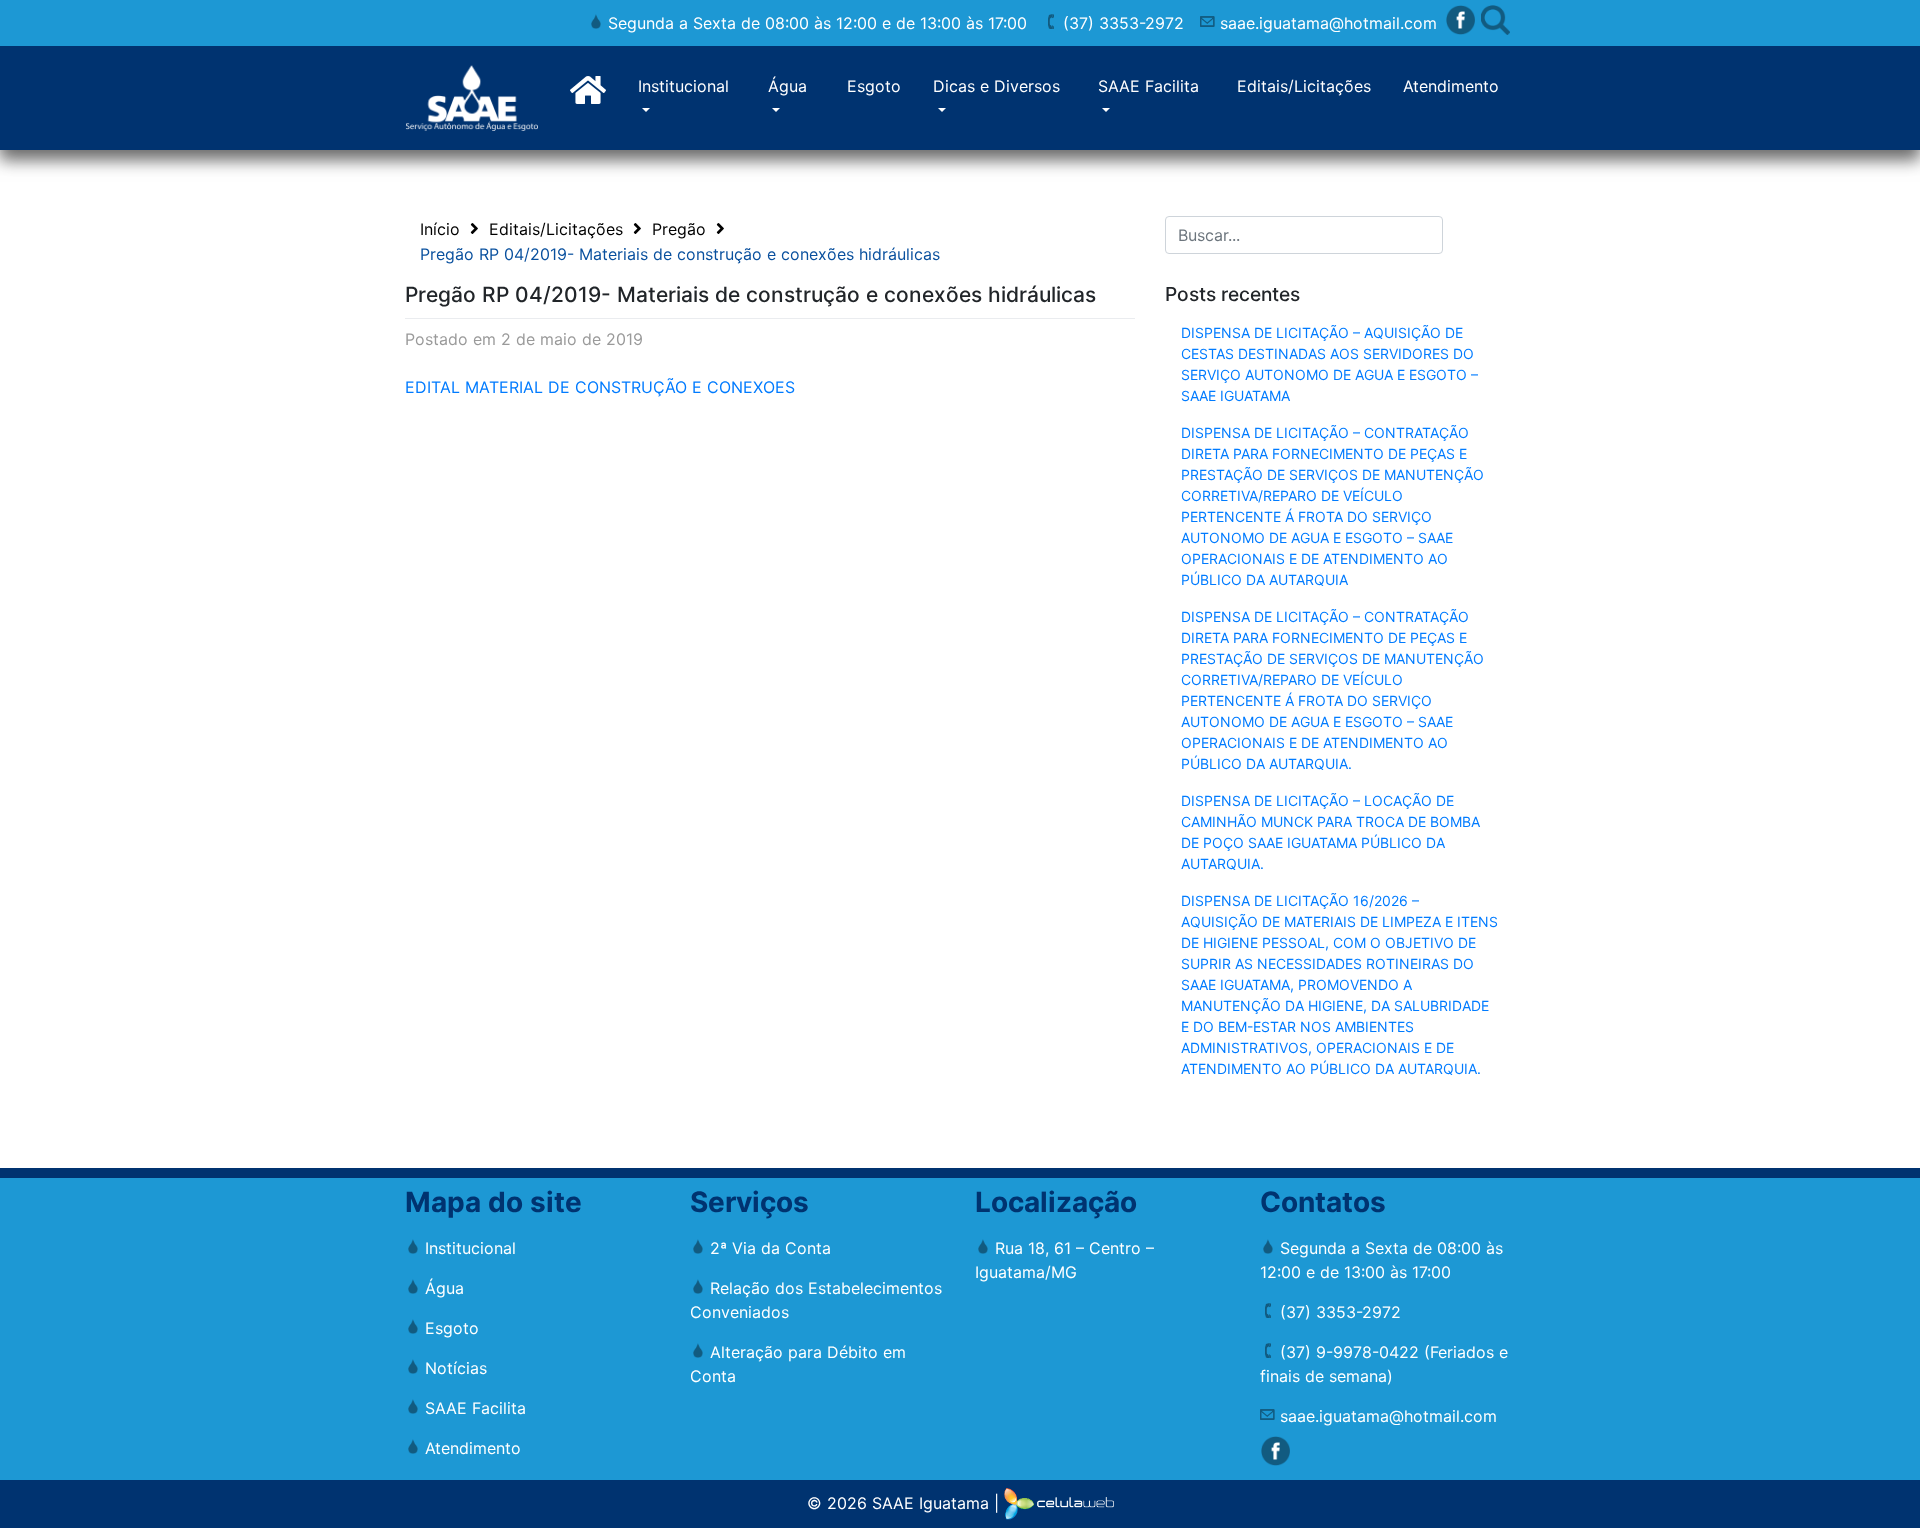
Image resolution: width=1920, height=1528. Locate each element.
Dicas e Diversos (996, 86)
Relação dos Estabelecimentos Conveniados (816, 1300)
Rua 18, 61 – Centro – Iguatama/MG (1064, 1260)
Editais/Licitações (1304, 86)
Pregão (679, 229)
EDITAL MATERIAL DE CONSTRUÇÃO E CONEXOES (600, 387)
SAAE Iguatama (930, 1502)
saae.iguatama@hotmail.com (1326, 23)
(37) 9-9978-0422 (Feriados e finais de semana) (1384, 1364)
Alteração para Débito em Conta (798, 1364)
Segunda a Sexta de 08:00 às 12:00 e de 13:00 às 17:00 (815, 23)
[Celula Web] (1059, 1502)
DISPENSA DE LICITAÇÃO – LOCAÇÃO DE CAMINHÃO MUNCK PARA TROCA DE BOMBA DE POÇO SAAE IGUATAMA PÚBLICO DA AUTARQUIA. (1330, 832)
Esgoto (874, 86)
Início (440, 229)
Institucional (683, 86)
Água (787, 86)
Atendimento (1451, 86)
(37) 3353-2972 (1121, 23)
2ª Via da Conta (768, 1248)
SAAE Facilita (1148, 86)
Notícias (453, 1368)
